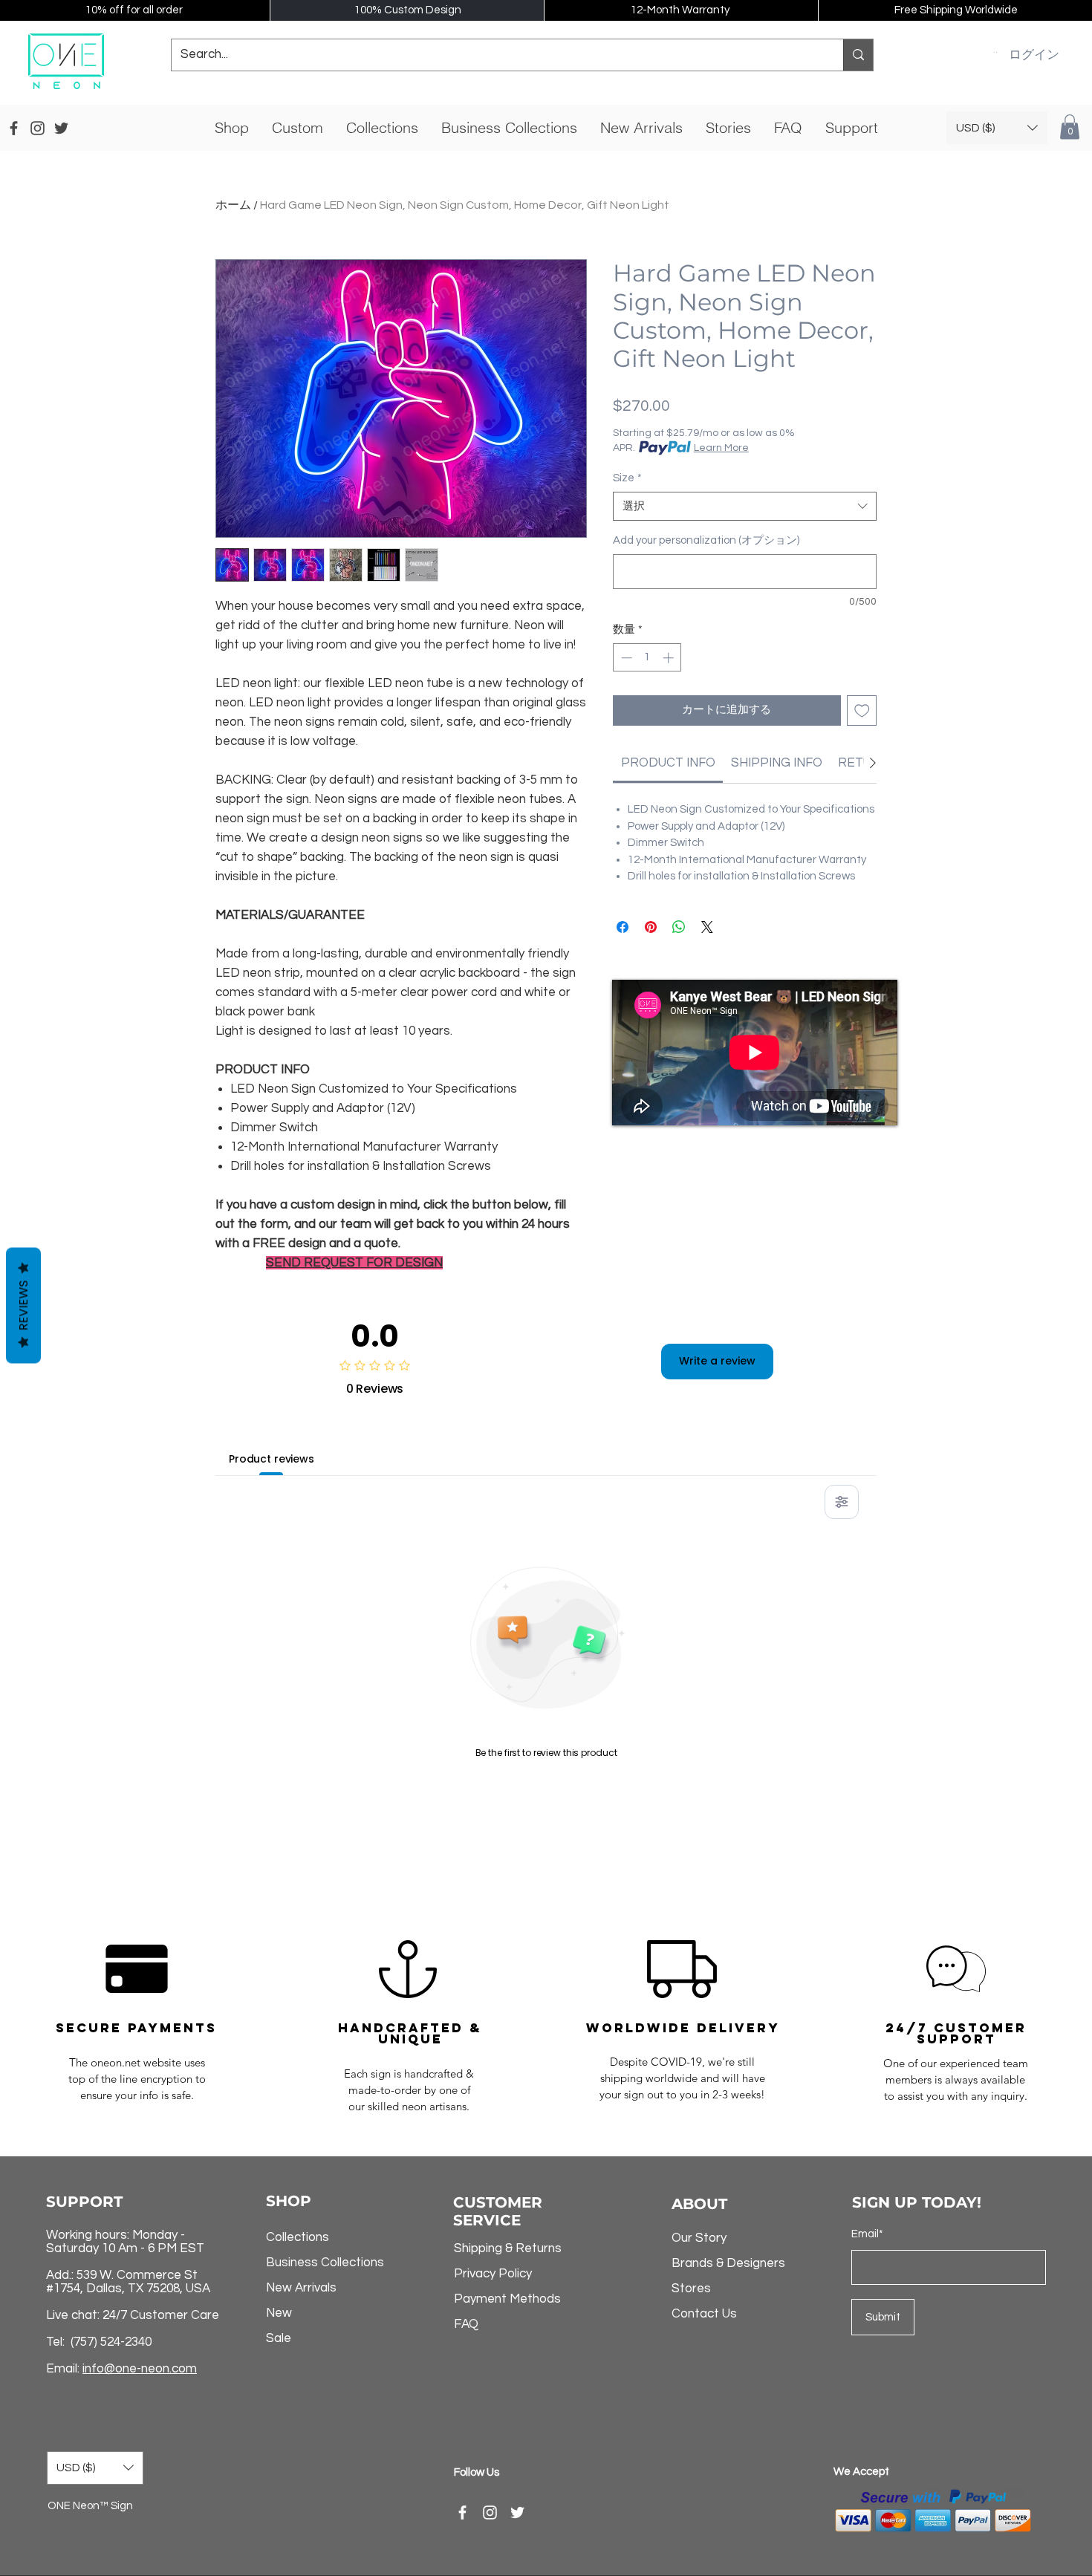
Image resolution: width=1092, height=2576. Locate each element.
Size (627, 478)
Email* (867, 2234)
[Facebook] (462, 2512)
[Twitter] (517, 2512)
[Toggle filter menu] (842, 1502)
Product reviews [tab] (272, 1459)
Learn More (721, 448)
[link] (668, 763)
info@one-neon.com (140, 2369)
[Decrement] (625, 658)
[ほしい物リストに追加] (862, 710)
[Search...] (858, 55)
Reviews (23, 1306)
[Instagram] (490, 2512)
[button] (995, 52)
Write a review (717, 1361)
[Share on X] (707, 927)
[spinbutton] (647, 658)
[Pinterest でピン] (651, 927)
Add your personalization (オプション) (706, 540)
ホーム (233, 205)
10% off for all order (134, 10)
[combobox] (745, 506)
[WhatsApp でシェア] (679, 927)
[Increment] (670, 658)
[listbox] (997, 128)
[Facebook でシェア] (623, 927)
